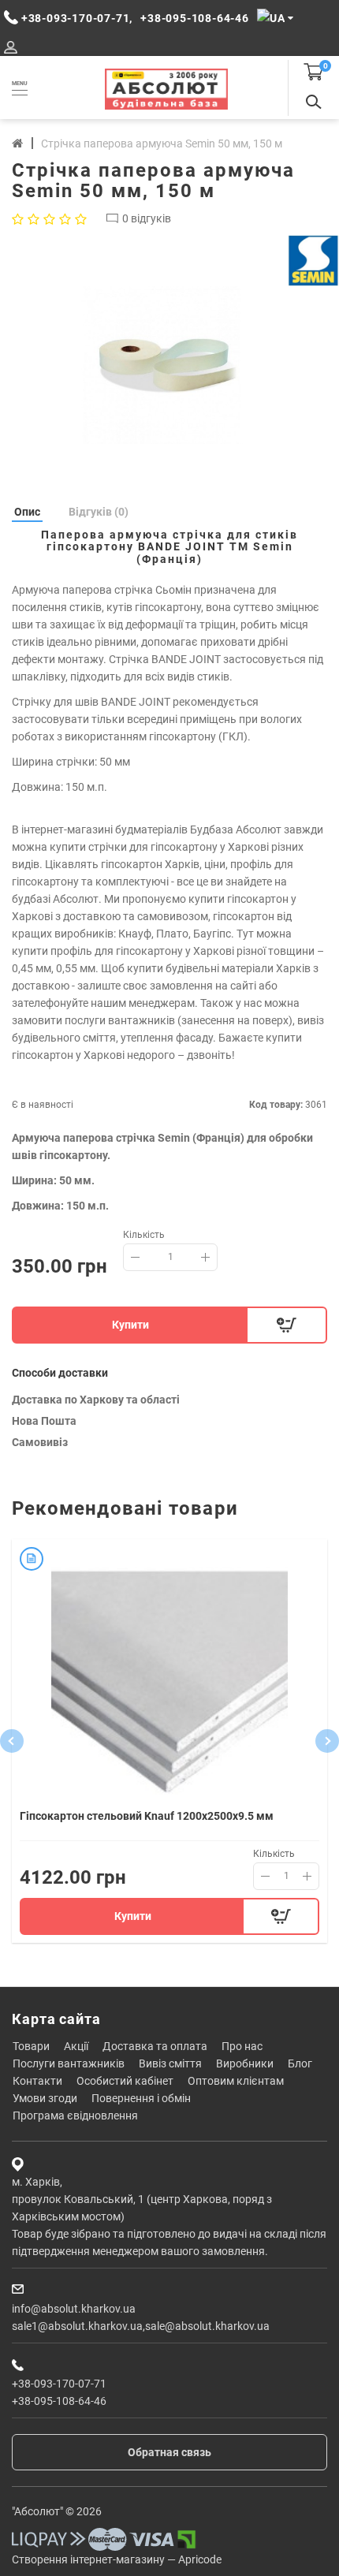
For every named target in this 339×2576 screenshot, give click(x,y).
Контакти (37, 2081)
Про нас (242, 2046)
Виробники (245, 2063)
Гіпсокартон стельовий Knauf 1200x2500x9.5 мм (147, 1816)
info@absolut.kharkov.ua (74, 2309)
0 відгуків (147, 218)
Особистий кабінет (125, 2081)
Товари (31, 2046)
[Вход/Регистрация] (11, 48)
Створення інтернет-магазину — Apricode (117, 2559)
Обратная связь (169, 2452)
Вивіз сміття (170, 2063)
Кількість (144, 1235)
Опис (27, 512)
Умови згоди (45, 2098)
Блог (300, 2063)
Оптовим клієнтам (236, 2081)
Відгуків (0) (99, 512)
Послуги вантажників (69, 2063)
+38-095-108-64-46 (59, 2401)
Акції (76, 2046)
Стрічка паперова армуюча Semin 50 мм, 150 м (162, 144)
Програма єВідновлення (75, 2116)
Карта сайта (56, 2019)
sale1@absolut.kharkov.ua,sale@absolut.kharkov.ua (141, 2326)
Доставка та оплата (155, 2046)
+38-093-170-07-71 (59, 2384)
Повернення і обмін (141, 2098)
